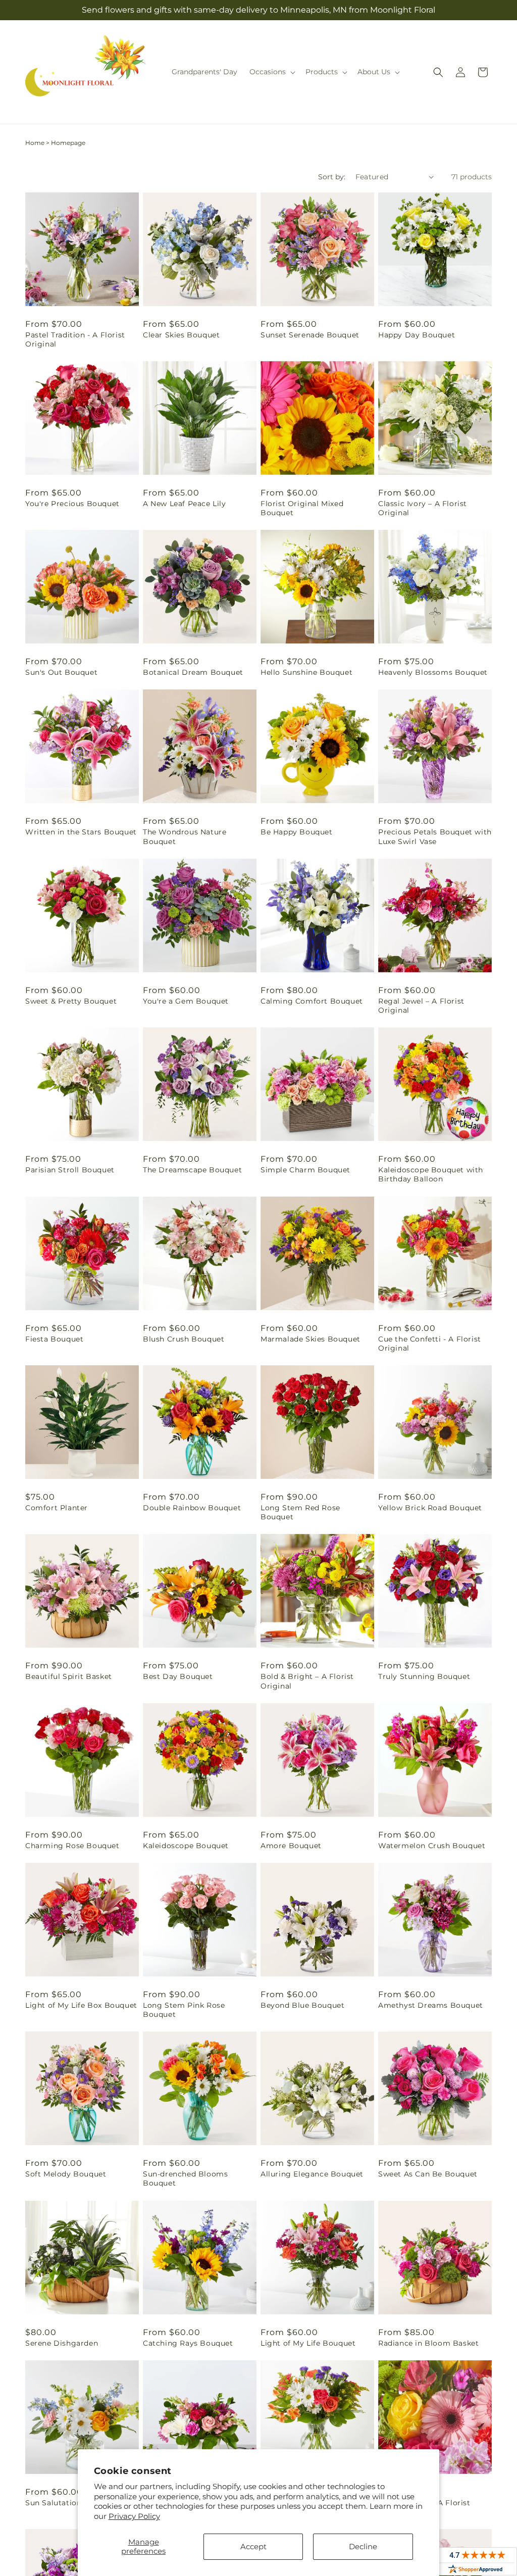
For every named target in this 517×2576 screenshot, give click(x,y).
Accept (253, 2546)
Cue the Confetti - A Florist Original (430, 1344)
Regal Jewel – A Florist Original (421, 1006)
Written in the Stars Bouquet (81, 832)
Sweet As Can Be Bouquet (428, 2174)
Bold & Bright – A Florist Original (307, 1681)
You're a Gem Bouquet (186, 1001)
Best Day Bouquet (178, 1676)
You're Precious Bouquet (72, 504)
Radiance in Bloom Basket (428, 2343)
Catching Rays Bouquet (188, 2343)
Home (35, 143)
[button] (271, 72)
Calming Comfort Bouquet (312, 1001)
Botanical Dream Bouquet (193, 672)
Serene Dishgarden (62, 2343)
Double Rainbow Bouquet (192, 1508)
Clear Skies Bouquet (181, 335)
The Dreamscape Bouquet (192, 1170)
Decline (363, 2546)
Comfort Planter (57, 1508)
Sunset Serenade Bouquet (310, 335)
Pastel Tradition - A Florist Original (75, 339)
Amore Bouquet (291, 1846)
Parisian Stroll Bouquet (70, 1170)
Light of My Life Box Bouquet (81, 2005)
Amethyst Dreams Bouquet (431, 2005)
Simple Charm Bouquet (305, 1170)
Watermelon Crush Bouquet (432, 1846)
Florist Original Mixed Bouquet (302, 508)
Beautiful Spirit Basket (69, 1676)
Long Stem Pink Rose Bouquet (184, 2010)
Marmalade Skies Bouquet (311, 1339)
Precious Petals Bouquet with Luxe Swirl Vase (435, 836)
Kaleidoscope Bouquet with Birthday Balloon (431, 1174)
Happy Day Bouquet (417, 335)
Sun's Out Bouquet (61, 672)
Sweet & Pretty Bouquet (71, 1001)
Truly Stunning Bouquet (424, 1676)
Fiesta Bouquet (54, 1339)
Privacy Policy (134, 2516)
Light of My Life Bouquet (308, 2343)
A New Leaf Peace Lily (185, 504)
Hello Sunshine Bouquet (306, 672)
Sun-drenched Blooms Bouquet (185, 2178)
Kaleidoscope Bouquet (186, 1846)
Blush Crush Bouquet (184, 1339)
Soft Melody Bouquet (66, 2174)
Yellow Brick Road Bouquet (430, 1508)
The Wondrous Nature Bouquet (185, 836)
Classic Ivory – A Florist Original (423, 508)
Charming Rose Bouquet (72, 1846)
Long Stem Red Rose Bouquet (300, 1512)
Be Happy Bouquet (297, 832)
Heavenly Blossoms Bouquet (433, 672)
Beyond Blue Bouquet (302, 2005)
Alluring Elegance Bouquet (312, 2174)
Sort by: (332, 177)
